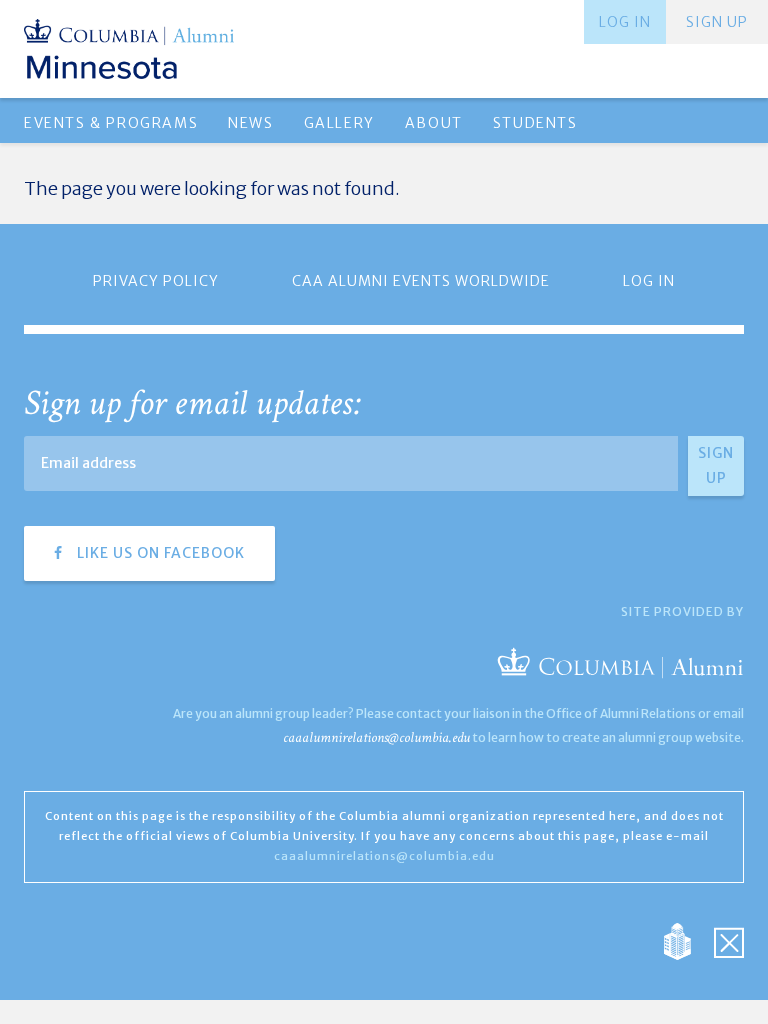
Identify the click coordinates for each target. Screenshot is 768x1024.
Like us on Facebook (159, 553)
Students (535, 123)
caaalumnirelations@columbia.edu (376, 737)
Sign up (717, 22)
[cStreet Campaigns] (729, 939)
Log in (625, 22)
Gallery (339, 123)
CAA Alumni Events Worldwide (421, 281)
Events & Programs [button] (111, 123)
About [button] (434, 123)
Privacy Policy (156, 281)
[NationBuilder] (687, 939)
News (250, 123)
